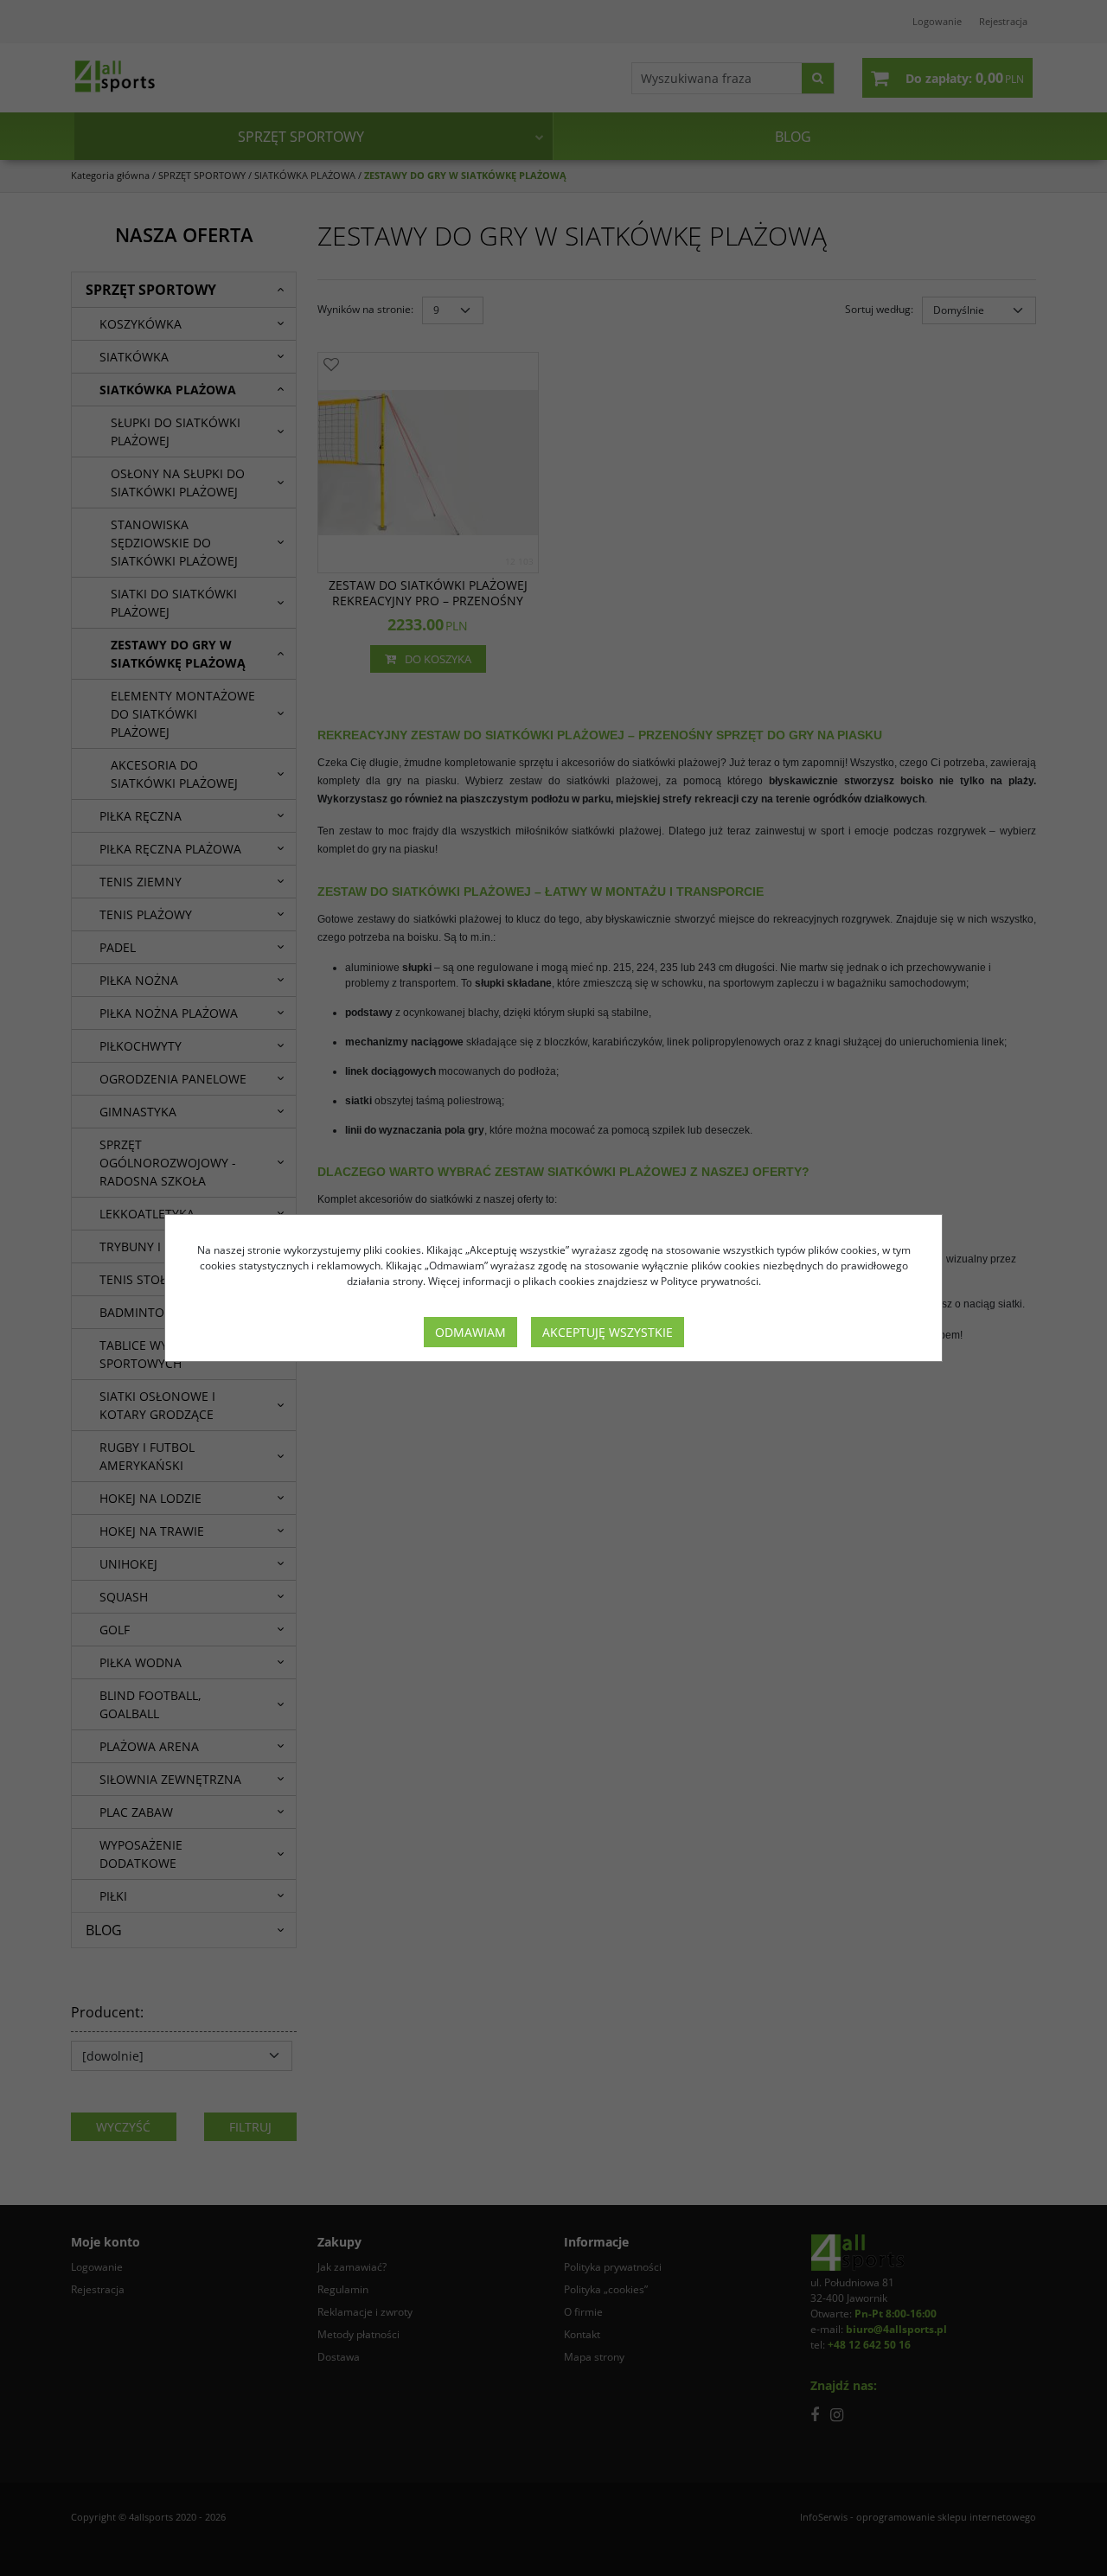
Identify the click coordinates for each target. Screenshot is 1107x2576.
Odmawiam (470, 1332)
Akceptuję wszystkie (608, 1332)
